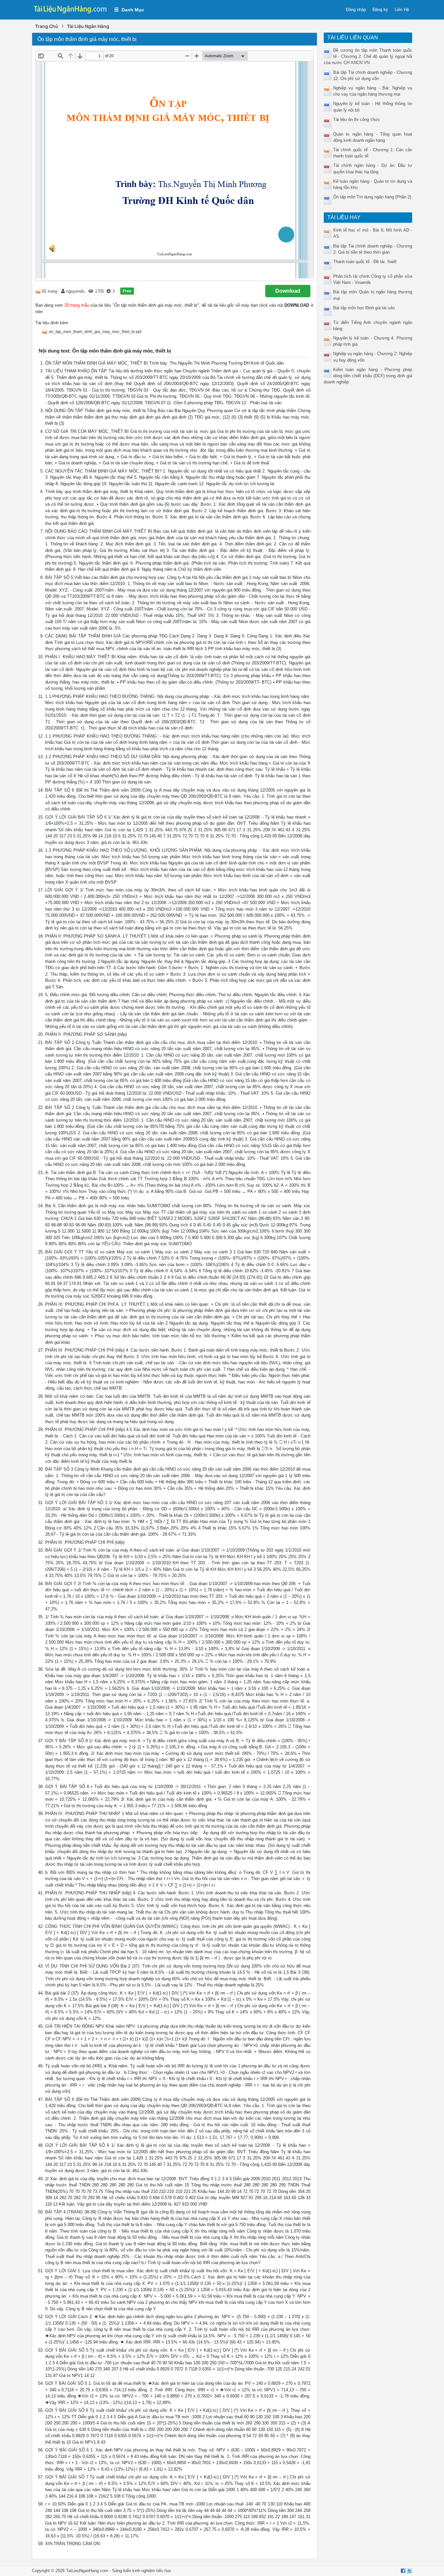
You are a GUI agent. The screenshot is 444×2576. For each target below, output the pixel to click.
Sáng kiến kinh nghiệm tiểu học (142, 2571)
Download (288, 291)
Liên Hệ (402, 10)
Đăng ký (380, 10)
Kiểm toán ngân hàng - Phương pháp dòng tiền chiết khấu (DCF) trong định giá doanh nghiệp (368, 376)
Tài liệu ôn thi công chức (357, 120)
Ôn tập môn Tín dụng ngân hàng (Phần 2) (372, 197)
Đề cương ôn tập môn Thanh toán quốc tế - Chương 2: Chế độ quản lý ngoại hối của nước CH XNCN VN (368, 56)
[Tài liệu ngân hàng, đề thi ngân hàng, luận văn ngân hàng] (70, 9)
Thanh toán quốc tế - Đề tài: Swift (365, 262)
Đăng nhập (356, 10)
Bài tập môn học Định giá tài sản (364, 308)
